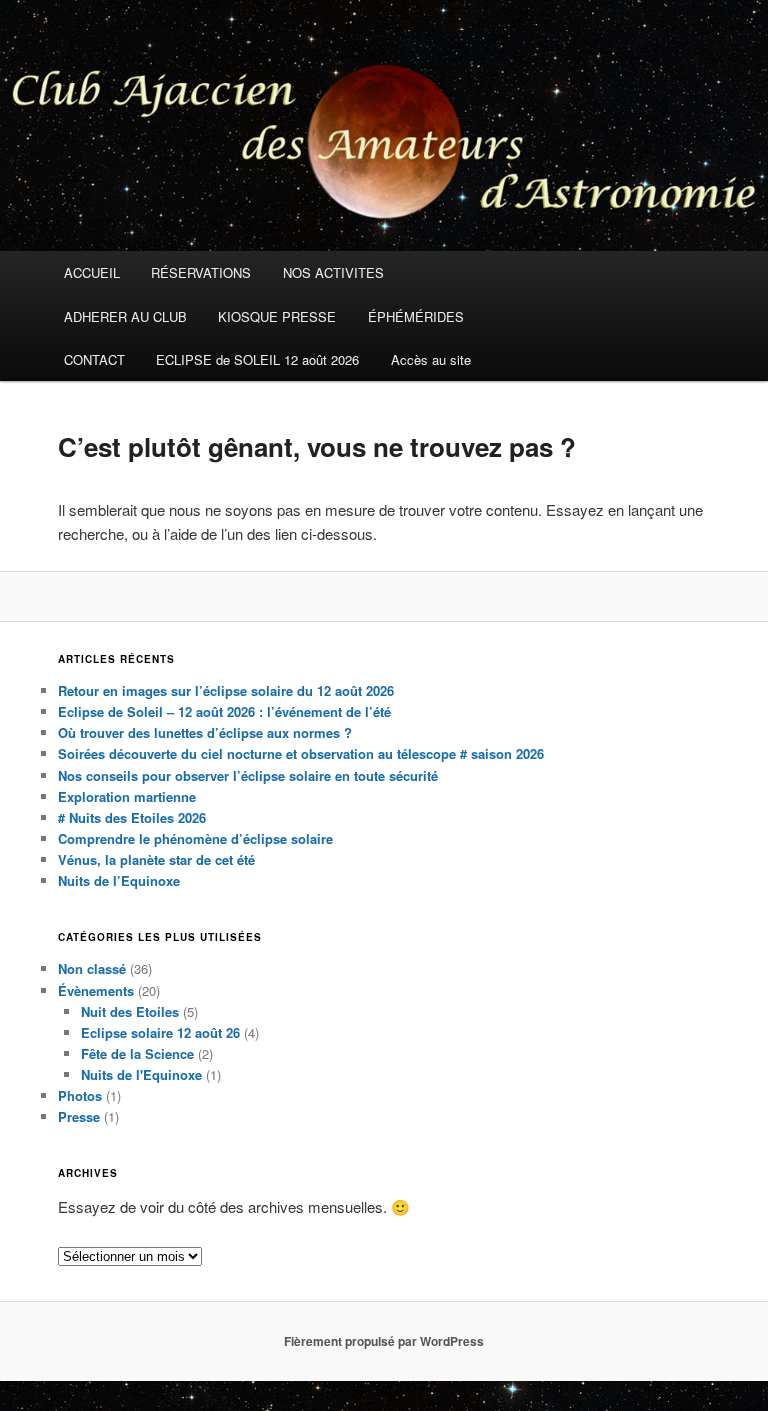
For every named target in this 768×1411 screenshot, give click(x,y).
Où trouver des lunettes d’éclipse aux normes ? (205, 732)
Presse (79, 1116)
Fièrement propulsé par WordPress (384, 1341)
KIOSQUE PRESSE (277, 316)
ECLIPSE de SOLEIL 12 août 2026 (257, 359)
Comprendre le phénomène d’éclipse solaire (195, 838)
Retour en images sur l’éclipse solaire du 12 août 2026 (226, 690)
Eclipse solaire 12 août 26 (160, 1032)
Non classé (92, 968)
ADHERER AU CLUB (125, 316)
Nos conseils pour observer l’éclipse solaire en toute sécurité (248, 775)
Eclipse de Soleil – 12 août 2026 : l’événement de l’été (224, 711)
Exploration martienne (127, 796)
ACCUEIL (92, 272)
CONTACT (94, 359)
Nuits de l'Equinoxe (141, 1074)
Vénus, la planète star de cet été (156, 859)
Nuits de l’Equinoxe (119, 880)
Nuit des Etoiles (130, 1011)
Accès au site (431, 359)
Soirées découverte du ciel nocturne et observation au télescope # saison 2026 (301, 753)
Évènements (96, 990)
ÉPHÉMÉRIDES (416, 316)
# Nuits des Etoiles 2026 (132, 817)
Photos (80, 1095)
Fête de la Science (137, 1053)
